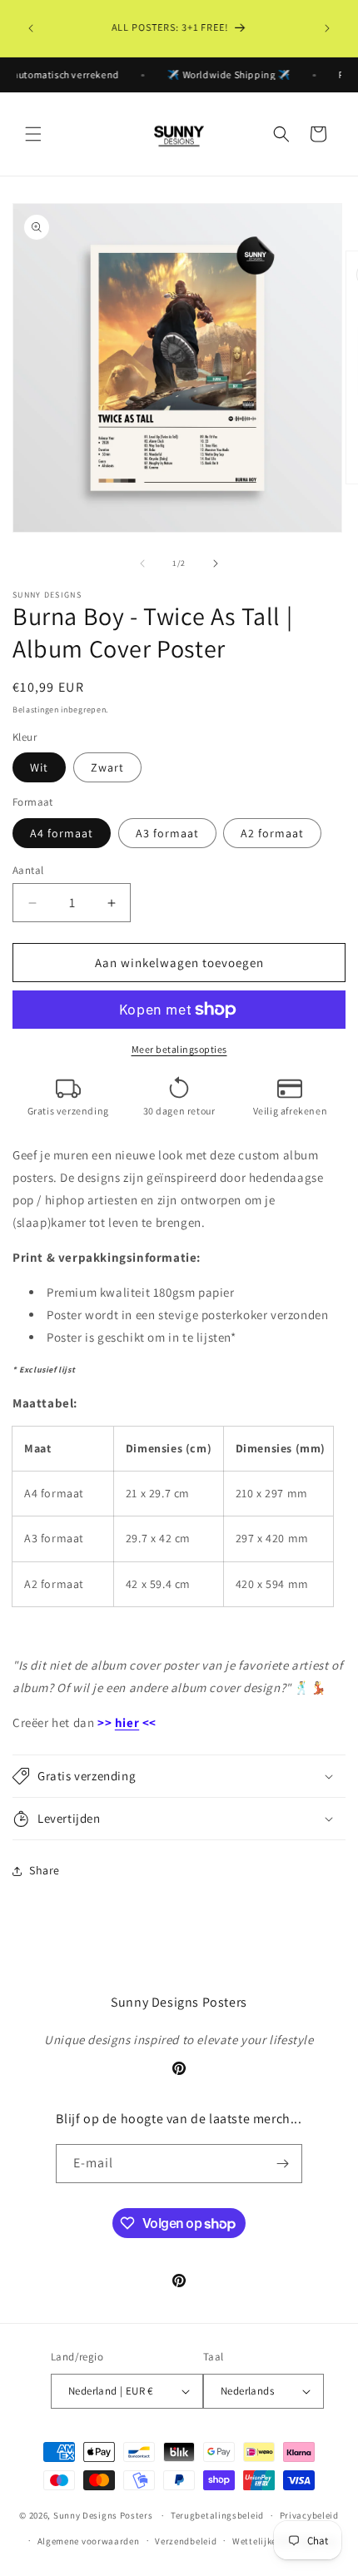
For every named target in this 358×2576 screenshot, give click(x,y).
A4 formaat (62, 833)
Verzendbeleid (186, 2541)
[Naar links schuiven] (142, 563)
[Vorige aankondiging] (31, 28)
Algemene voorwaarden (89, 2541)
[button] (33, 134)
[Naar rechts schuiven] (216, 563)
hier (127, 1722)
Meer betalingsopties (179, 1049)
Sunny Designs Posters (103, 2515)
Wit (39, 767)
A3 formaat (167, 833)
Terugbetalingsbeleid (217, 2515)
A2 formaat (272, 833)
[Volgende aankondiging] (327, 28)
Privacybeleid (309, 2515)
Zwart (107, 767)
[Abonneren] (283, 2164)
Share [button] (45, 1870)
